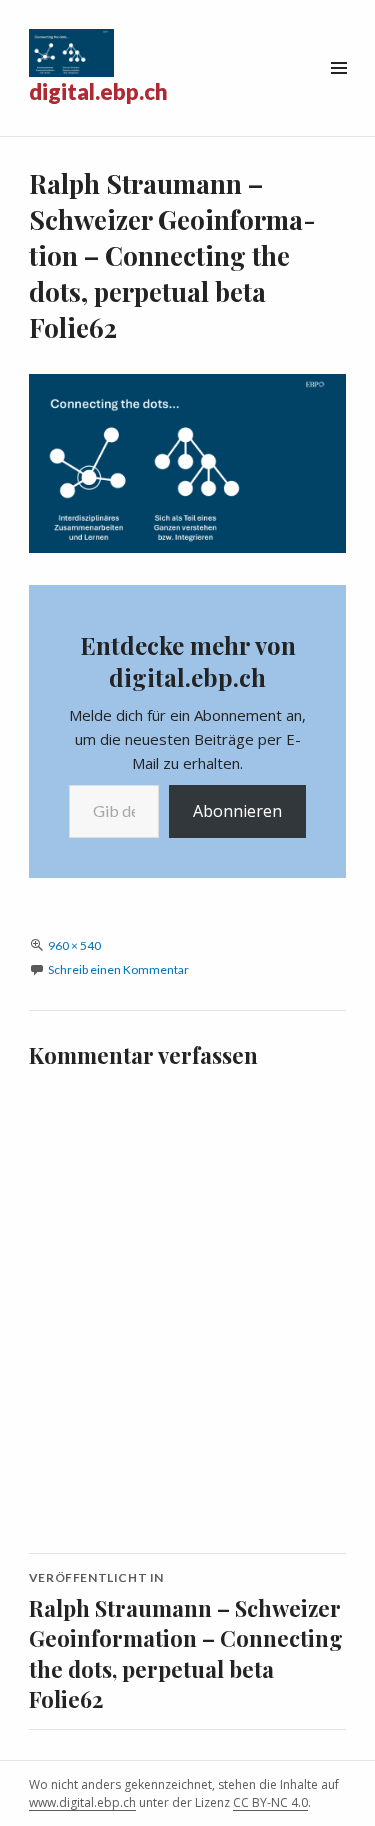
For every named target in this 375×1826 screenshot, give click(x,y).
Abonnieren (237, 811)
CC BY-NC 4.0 (270, 1802)
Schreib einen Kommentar (118, 969)
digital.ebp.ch (98, 91)
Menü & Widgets (338, 90)
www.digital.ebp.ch (82, 1802)
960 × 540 (74, 945)
